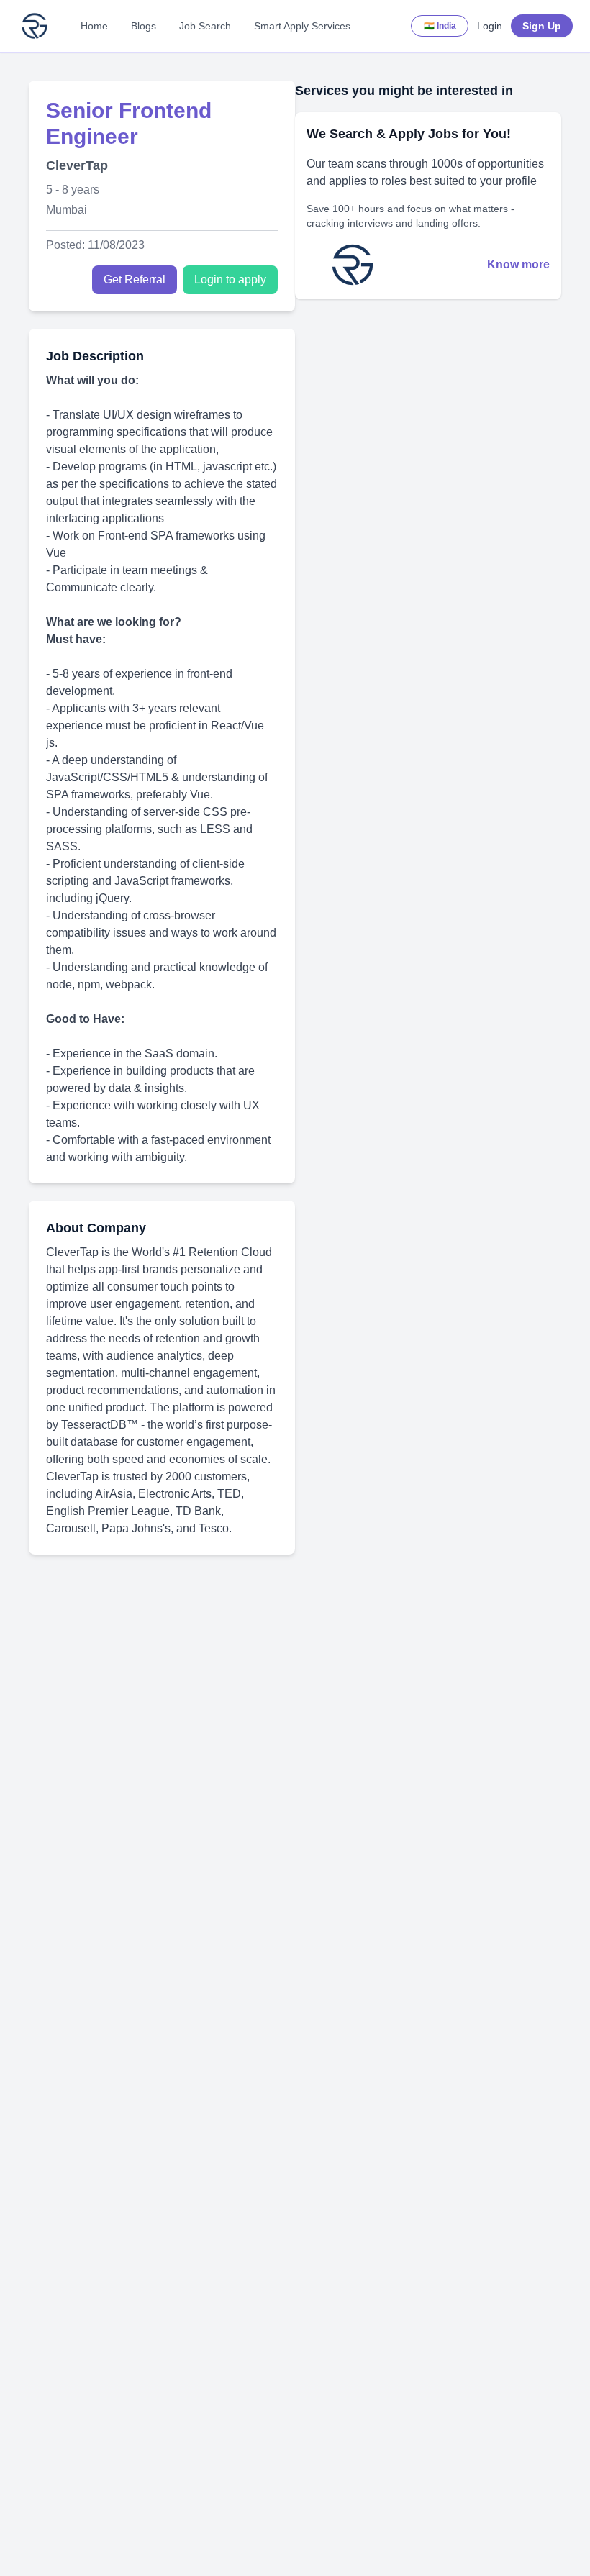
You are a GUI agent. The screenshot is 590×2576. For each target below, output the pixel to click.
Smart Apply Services (302, 26)
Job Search (205, 26)
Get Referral (135, 279)
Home (94, 26)
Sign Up (542, 26)
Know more (518, 264)
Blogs (144, 26)
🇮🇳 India (440, 26)
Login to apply (230, 279)
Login (490, 26)
